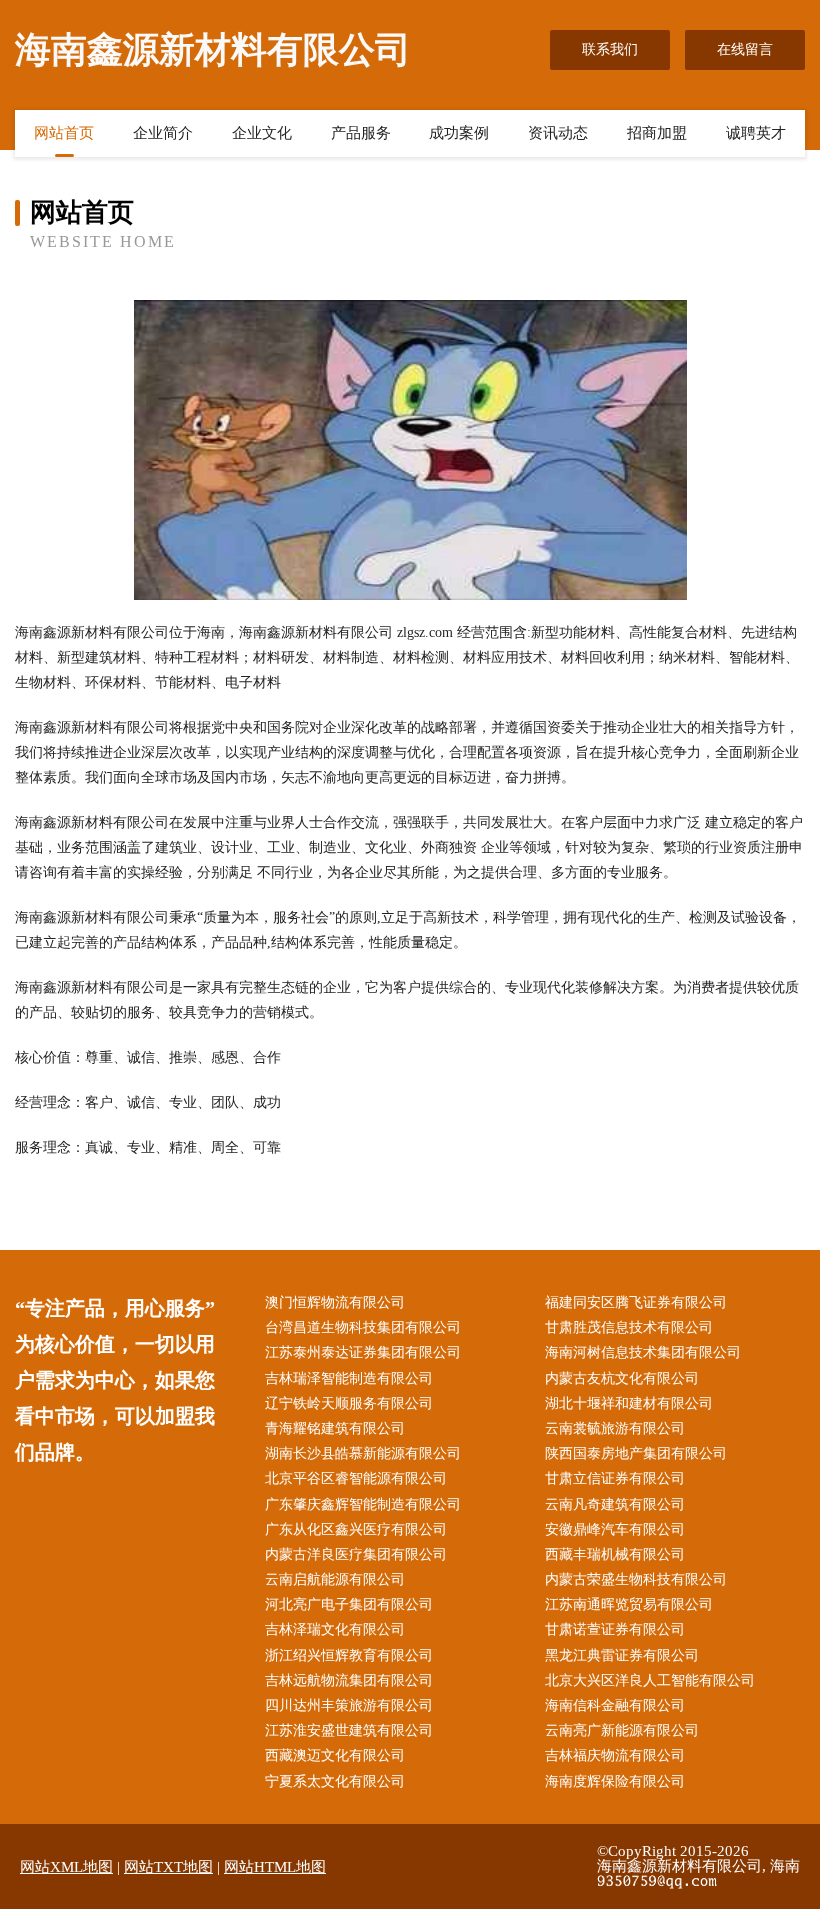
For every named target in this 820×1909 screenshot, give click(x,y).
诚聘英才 (756, 133)
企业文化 (262, 133)
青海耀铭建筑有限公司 (335, 1428)
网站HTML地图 (275, 1867)
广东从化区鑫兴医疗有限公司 (356, 1529)
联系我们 (610, 49)
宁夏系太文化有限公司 (335, 1781)
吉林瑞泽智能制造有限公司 (349, 1378)
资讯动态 (558, 133)
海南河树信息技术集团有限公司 (643, 1352)
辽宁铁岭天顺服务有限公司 (349, 1403)
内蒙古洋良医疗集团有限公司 (356, 1554)
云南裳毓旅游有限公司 (615, 1428)
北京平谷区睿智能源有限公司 (356, 1478)
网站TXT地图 (168, 1867)
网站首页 (64, 133)
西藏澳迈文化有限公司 (335, 1755)
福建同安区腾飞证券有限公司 (636, 1302)
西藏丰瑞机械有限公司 (615, 1554)
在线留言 (745, 49)
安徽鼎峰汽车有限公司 (615, 1529)
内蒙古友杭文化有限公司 (622, 1378)
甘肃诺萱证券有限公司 (615, 1629)
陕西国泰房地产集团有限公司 (636, 1453)
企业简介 (163, 133)
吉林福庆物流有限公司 (615, 1755)
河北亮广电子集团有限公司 (349, 1604)
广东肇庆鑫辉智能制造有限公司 (363, 1504)
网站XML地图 (66, 1867)
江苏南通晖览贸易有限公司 (629, 1604)
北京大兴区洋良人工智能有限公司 (650, 1680)
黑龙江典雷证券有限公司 (622, 1655)
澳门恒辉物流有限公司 (335, 1302)
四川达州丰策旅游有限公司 (349, 1705)
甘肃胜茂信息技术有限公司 (629, 1327)
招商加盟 (657, 133)
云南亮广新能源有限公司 (622, 1730)
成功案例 (459, 133)
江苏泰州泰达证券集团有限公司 (363, 1352)
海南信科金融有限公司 (615, 1705)
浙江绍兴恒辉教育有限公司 (349, 1655)
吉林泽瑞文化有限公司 (335, 1629)
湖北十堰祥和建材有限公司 (629, 1403)
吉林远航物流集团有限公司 (349, 1680)
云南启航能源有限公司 (335, 1579)
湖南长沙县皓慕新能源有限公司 (363, 1453)
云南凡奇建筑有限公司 (615, 1504)
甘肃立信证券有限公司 (615, 1478)
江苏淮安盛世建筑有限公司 (349, 1730)
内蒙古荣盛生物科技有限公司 (636, 1579)
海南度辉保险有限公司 (615, 1781)
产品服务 (361, 133)
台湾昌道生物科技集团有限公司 (363, 1327)
